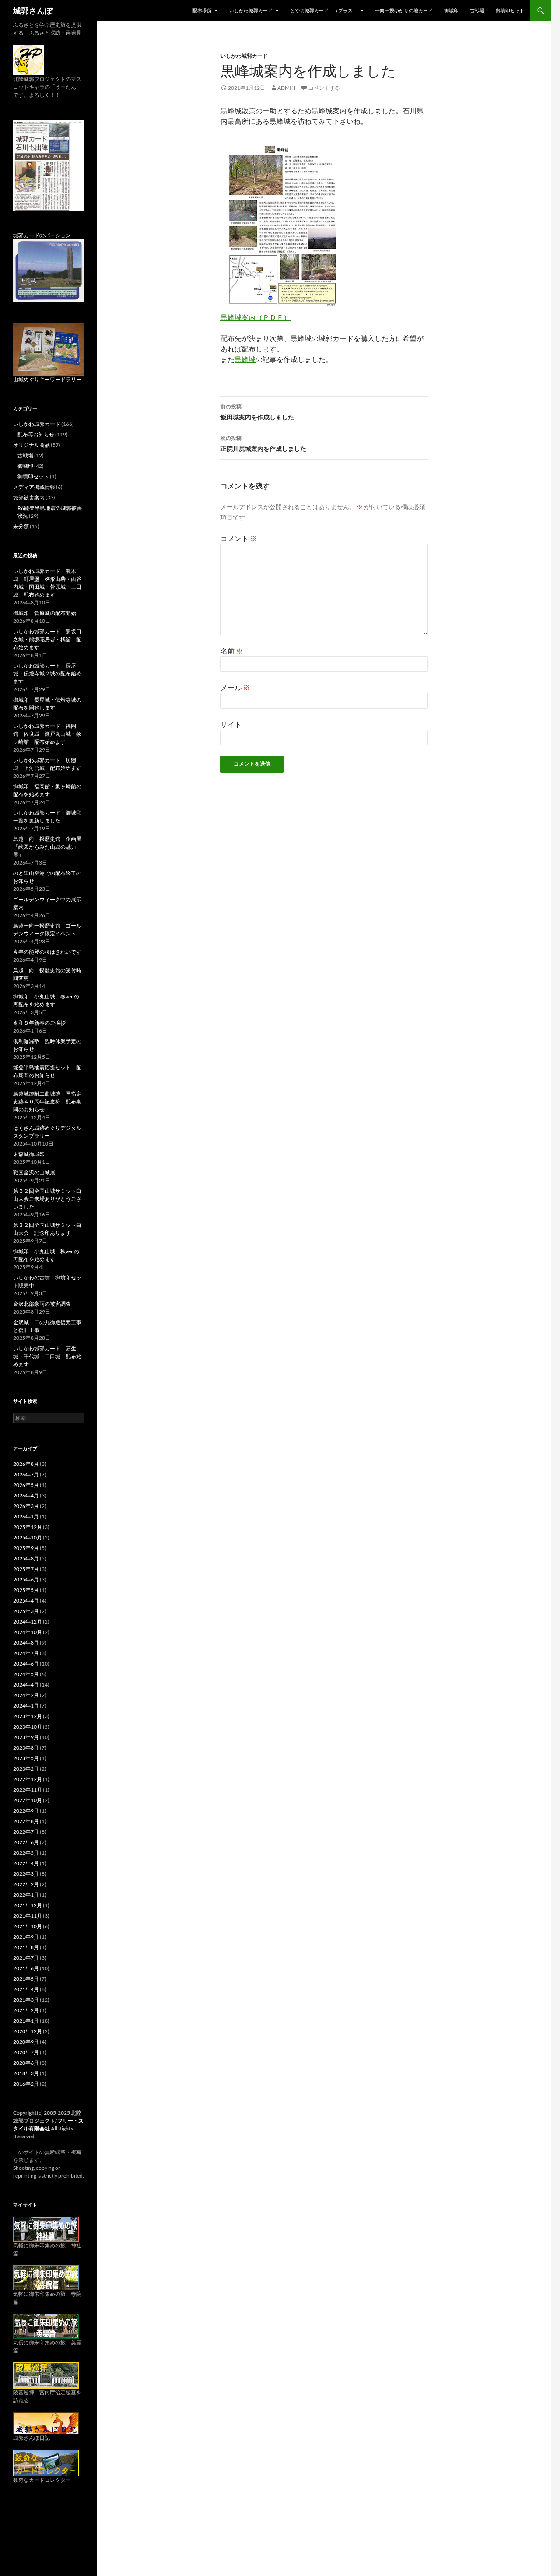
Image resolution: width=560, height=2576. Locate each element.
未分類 (21, 526)
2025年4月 (26, 1601)
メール (235, 687)
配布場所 (202, 10)
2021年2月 (26, 2010)
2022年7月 (26, 1832)
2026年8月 (26, 1464)
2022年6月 (26, 1842)
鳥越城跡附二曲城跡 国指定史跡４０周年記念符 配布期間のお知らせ (47, 1102)
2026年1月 (26, 1516)
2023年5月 (26, 1758)
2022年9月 (26, 1811)
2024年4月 (26, 1685)
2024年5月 (26, 1674)
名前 (232, 651)
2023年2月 (26, 1769)
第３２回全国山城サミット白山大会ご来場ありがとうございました (47, 1199)
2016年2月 (26, 2084)
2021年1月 (26, 2021)
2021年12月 (28, 1905)
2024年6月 (26, 1664)
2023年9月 (26, 1737)
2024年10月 (28, 1632)
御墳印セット (510, 10)
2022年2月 (26, 1884)
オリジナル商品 (31, 445)
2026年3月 (26, 1506)
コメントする (324, 88)
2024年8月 (26, 1643)
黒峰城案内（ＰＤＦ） (255, 317)
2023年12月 (28, 1716)
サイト (231, 724)
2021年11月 (28, 1916)
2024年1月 (26, 1706)
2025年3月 (26, 1611)
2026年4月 (26, 1495)
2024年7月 (26, 1653)
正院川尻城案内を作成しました (263, 443)
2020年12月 (28, 2031)
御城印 (451, 10)
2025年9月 (26, 1548)
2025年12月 (28, 1527)
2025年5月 (26, 1590)
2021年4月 (26, 1989)
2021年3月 (26, 2000)
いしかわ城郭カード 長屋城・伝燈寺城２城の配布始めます (47, 673)
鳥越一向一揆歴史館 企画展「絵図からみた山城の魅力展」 (47, 847)
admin (286, 88)
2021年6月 (26, 1968)
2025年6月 (26, 1580)
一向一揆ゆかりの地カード (404, 10)
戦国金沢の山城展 (34, 1172)
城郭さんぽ (33, 11)
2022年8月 (26, 1821)
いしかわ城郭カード (251, 10)
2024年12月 (28, 1622)
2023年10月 (28, 1727)
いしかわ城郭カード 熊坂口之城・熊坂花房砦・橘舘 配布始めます (47, 639)
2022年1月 (26, 1895)
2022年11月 (28, 1790)
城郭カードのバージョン (42, 235)
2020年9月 (26, 2042)
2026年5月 (26, 1485)
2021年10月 (28, 1926)
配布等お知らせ (36, 434)
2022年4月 (26, 1863)
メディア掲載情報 (34, 487)
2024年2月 (26, 1695)
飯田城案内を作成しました (257, 412)
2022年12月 (28, 1779)
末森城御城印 (29, 1154)
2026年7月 (26, 1474)
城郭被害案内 (29, 497)
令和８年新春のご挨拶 (39, 1023)
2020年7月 (26, 2052)
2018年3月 (26, 2073)
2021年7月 (26, 1958)
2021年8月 (26, 1947)
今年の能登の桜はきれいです (47, 952)
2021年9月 (26, 1937)
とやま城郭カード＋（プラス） (324, 10)
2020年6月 (26, 2063)
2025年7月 (26, 1569)
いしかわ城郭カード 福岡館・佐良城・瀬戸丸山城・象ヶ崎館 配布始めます (47, 734)
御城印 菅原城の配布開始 (45, 613)
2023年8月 (26, 1748)
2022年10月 (28, 1800)
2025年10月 (28, 1538)
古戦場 (477, 10)
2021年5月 (26, 1979)
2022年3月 (26, 1874)
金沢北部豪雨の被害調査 (42, 1304)
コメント (239, 538)
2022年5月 (26, 1853)
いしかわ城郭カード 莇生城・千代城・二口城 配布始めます (47, 1356)
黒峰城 (245, 359)
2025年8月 (26, 1559)
